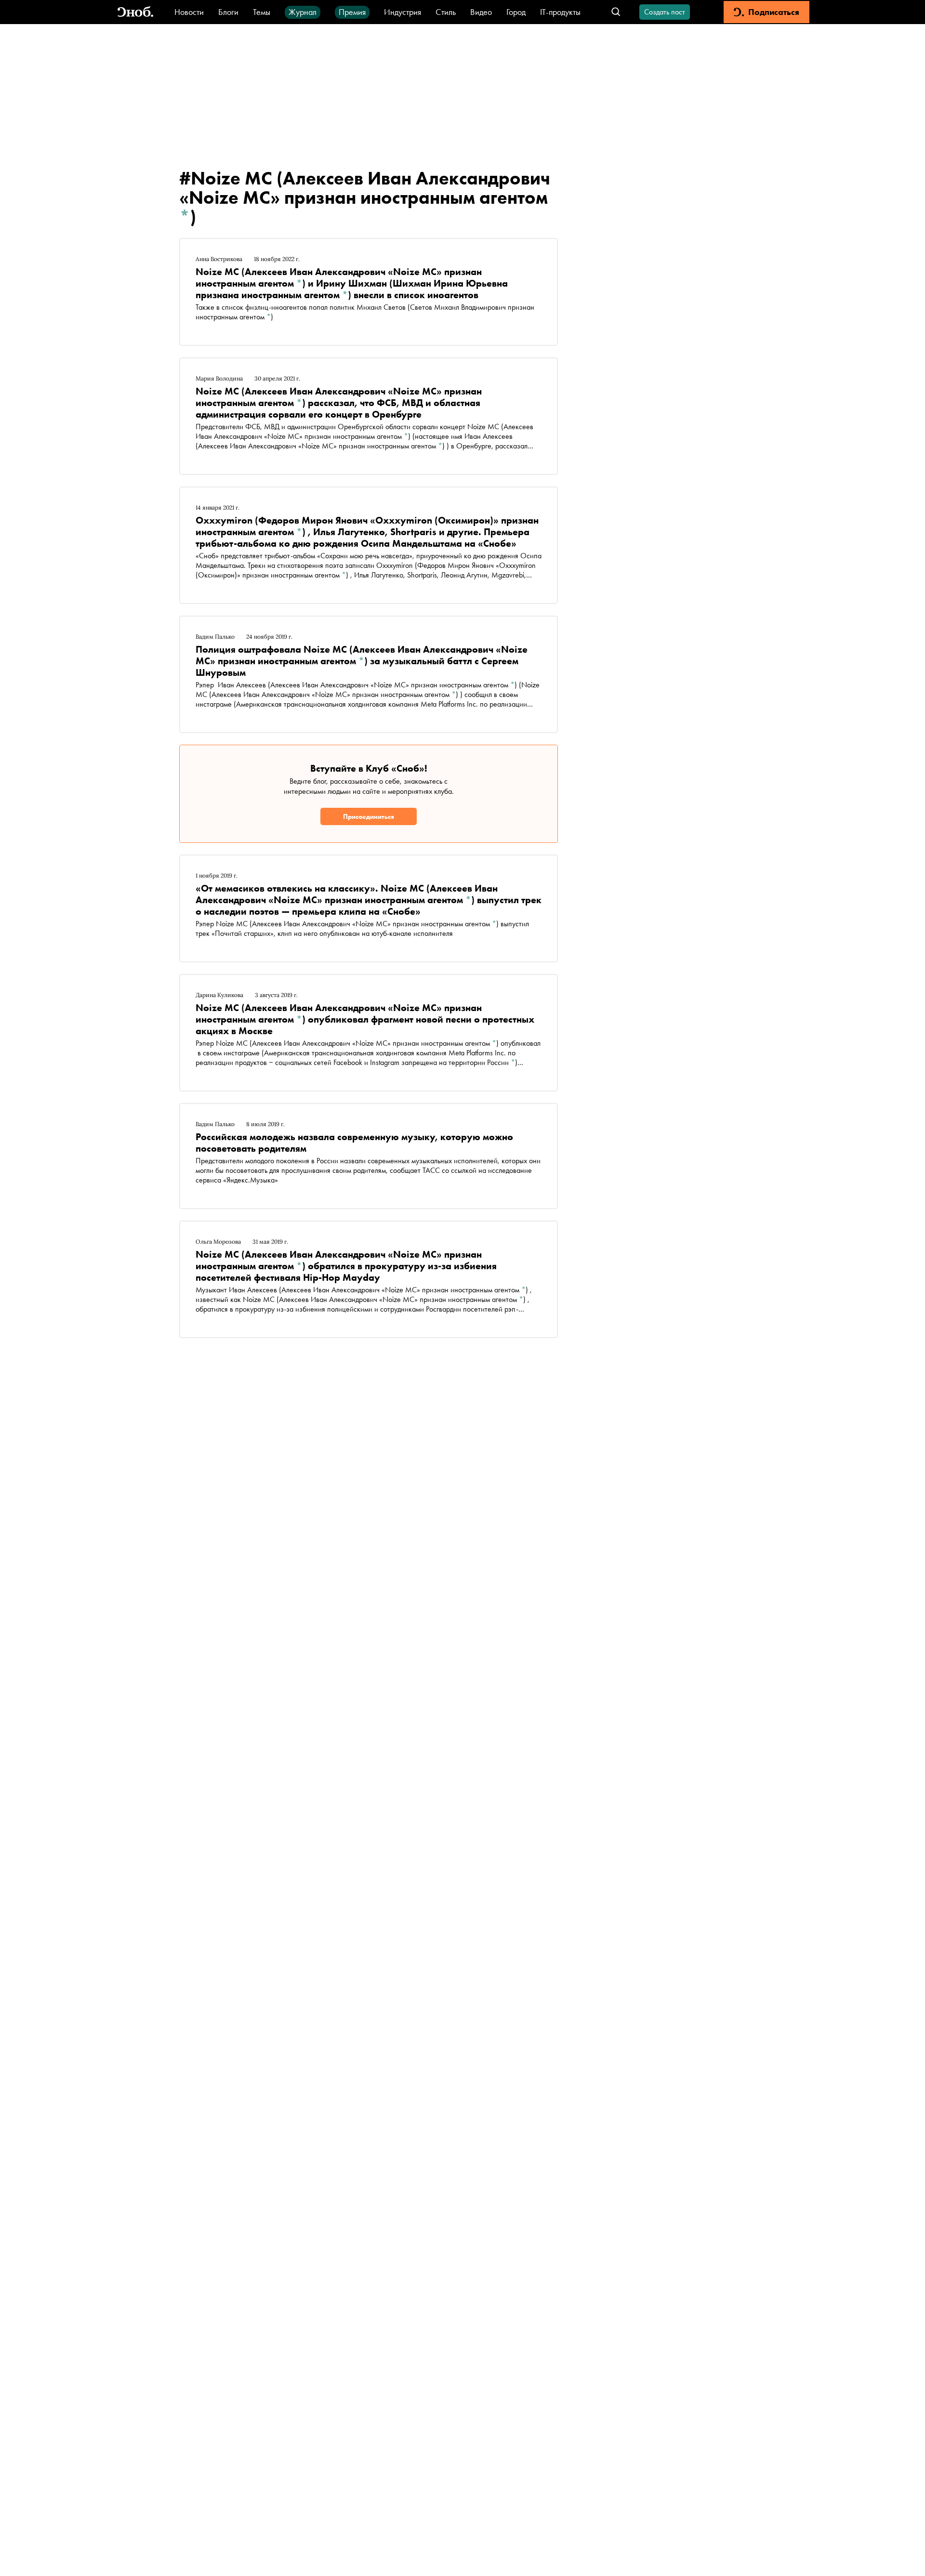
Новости (189, 12)
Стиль (446, 12)
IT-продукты (560, 12)
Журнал (303, 12)
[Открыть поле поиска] (616, 12)
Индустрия (403, 12)
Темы (262, 12)
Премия (352, 12)
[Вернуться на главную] (135, 12)
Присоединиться (369, 816)
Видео (481, 12)
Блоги (228, 12)
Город (516, 12)
